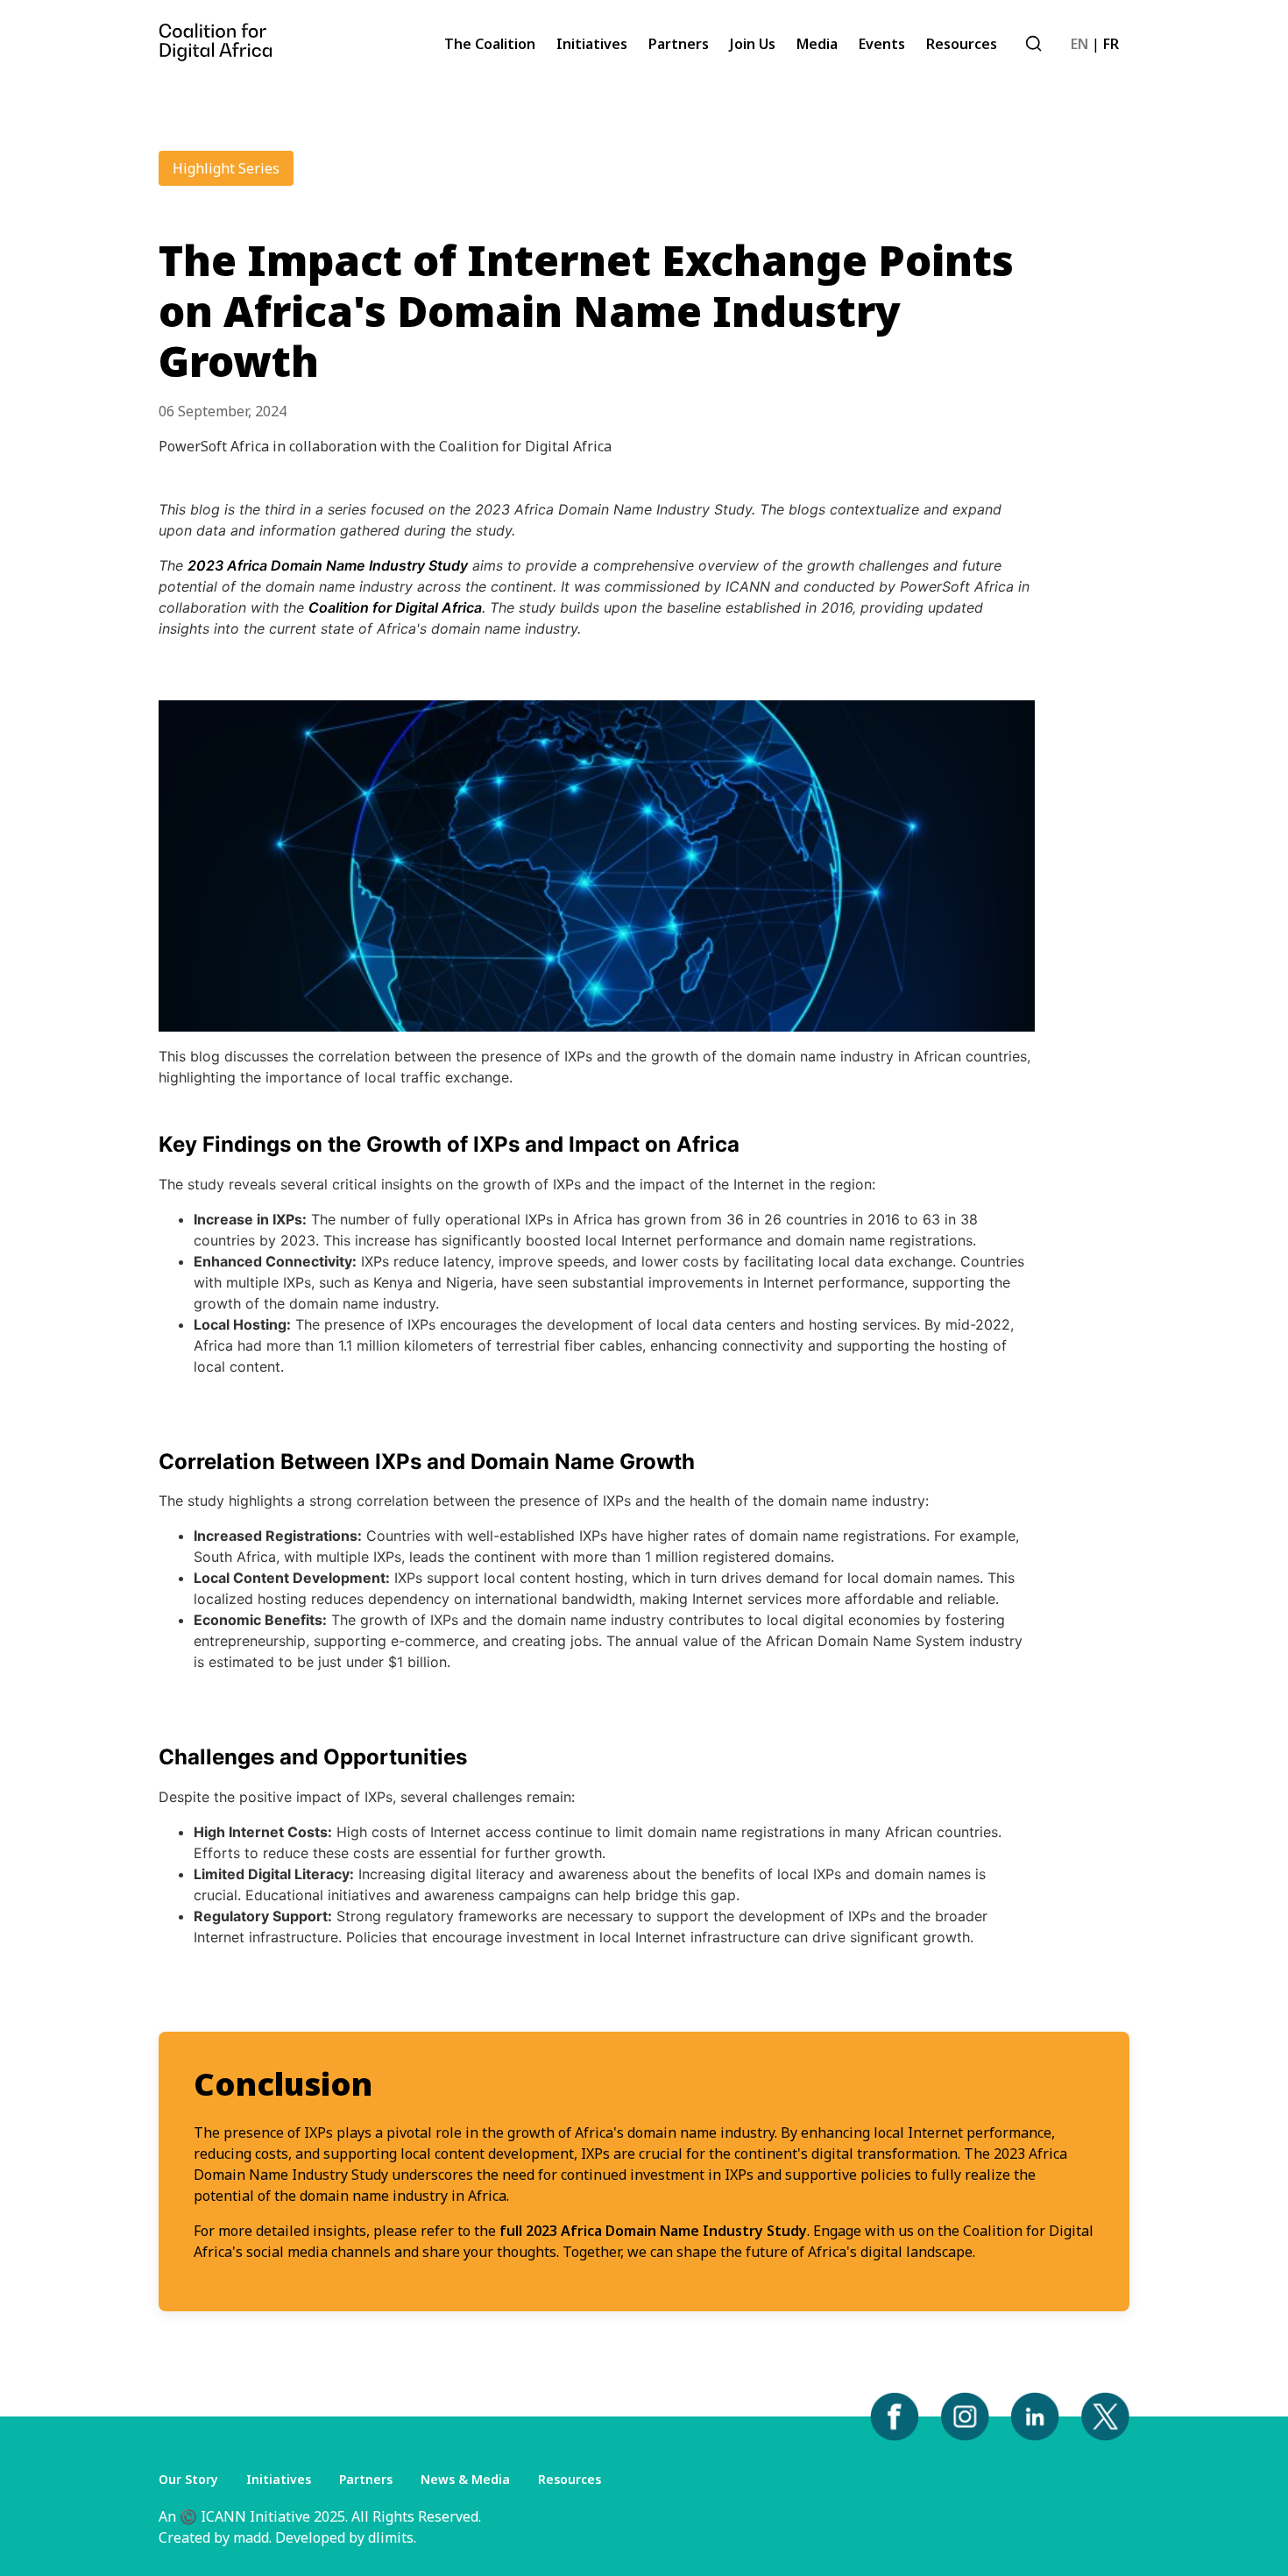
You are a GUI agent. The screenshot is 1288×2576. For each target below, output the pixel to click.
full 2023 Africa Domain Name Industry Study (653, 2231)
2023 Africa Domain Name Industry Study (328, 565)
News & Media (465, 2479)
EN (1079, 44)
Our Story (188, 2479)
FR (1111, 44)
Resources (570, 2479)
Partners (366, 2479)
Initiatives (279, 2479)
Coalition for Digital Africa (395, 607)
